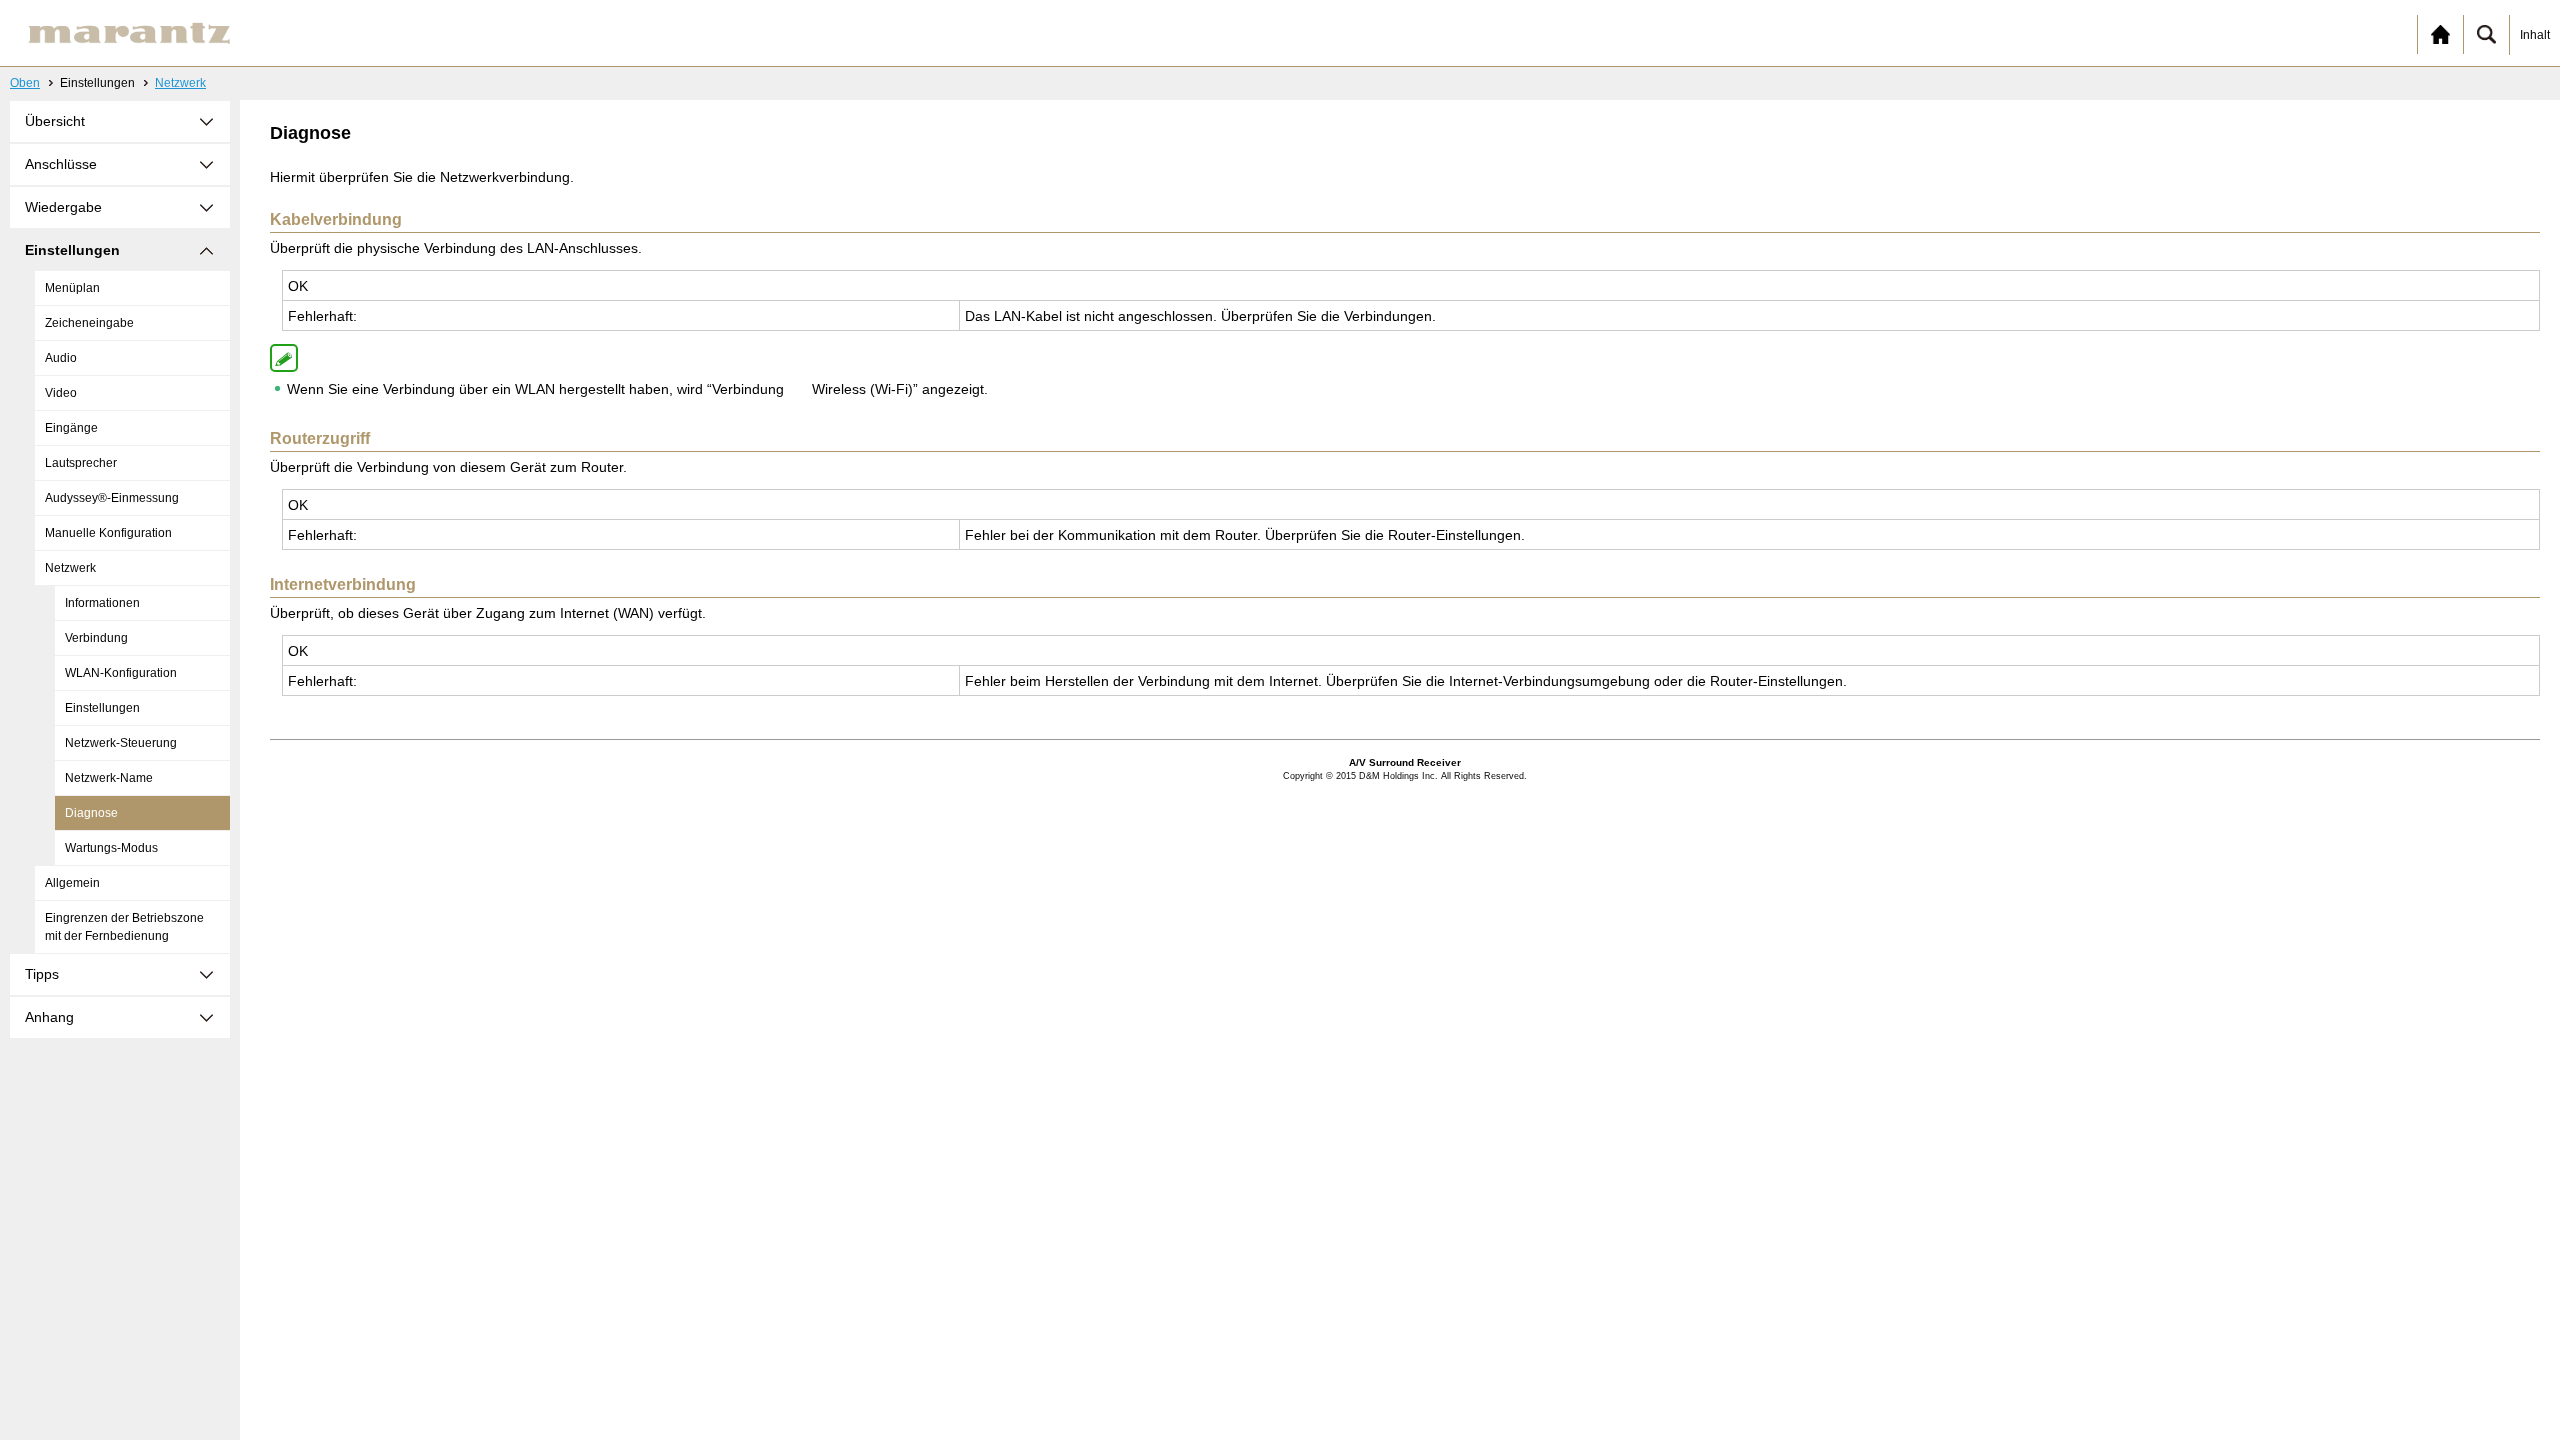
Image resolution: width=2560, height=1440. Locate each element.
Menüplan (72, 288)
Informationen (102, 603)
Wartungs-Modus (111, 848)
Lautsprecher (81, 463)
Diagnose (91, 813)
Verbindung (96, 638)
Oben (25, 83)
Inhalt (2535, 35)
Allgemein (72, 883)
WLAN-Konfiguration (121, 673)
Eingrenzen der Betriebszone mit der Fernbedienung (124, 927)
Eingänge (71, 428)
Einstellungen (102, 708)
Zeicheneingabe (89, 323)
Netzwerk (180, 83)
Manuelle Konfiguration (108, 533)
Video (61, 393)
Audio (61, 358)
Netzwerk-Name (109, 778)
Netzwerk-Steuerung (121, 743)
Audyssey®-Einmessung (112, 498)
